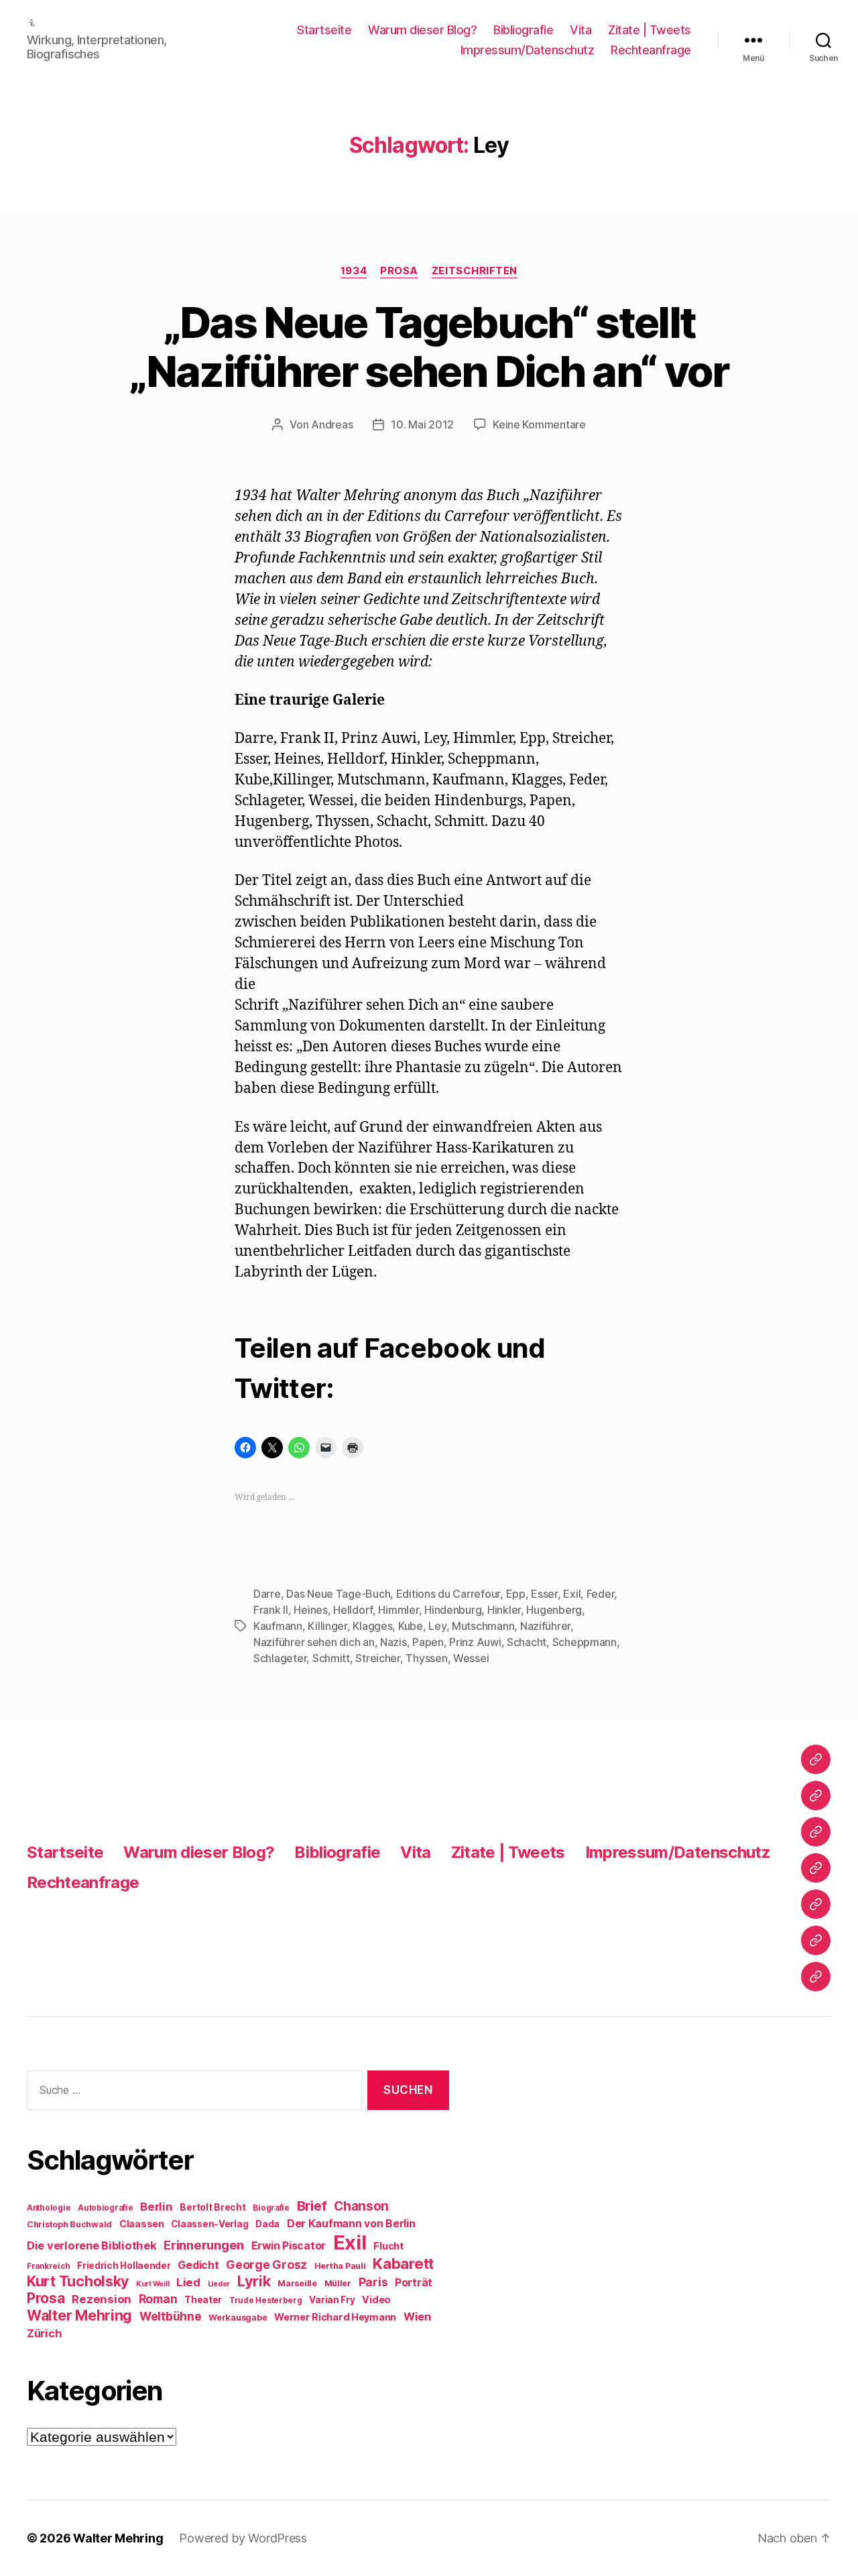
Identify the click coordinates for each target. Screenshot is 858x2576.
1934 (354, 271)
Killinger (327, 1626)
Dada (267, 2224)
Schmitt (331, 1658)
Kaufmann (278, 1626)
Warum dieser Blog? (422, 30)
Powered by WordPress (243, 2538)
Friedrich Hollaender (124, 2266)
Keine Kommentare (539, 424)
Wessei (471, 1658)
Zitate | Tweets (650, 30)
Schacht (527, 1642)
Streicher (378, 1658)
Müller (338, 2283)
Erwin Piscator (289, 2246)
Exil (572, 1594)
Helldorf (353, 1610)
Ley (437, 1626)
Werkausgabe (238, 2318)
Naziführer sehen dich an (314, 1642)
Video (376, 2299)
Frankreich (48, 2266)
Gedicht (198, 2265)
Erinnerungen (204, 2245)
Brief (312, 2206)
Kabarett (403, 2263)
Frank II (271, 1610)
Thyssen (426, 1658)
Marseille (297, 2283)
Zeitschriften (475, 271)
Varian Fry (332, 2300)
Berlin (156, 2207)
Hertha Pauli (340, 2266)
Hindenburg (453, 1610)
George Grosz (266, 2265)
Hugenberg (554, 1610)
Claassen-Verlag (209, 2224)
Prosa (399, 271)
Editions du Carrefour (448, 1594)
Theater (203, 2300)
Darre (267, 1594)
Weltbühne (171, 2316)
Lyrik (254, 2281)
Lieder (219, 2284)
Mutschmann (483, 1626)
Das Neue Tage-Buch (338, 1594)
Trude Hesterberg (266, 2300)
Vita (580, 30)
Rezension (102, 2299)
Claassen (142, 2224)
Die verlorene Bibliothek (92, 2245)
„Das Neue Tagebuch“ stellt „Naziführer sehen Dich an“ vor (429, 347)
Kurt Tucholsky (78, 2281)
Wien (417, 2317)
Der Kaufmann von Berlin (351, 2224)
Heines (310, 1610)
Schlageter (280, 1658)
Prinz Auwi (475, 1642)
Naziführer (545, 1626)
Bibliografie (523, 30)
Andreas (332, 424)
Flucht (388, 2246)
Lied (188, 2282)
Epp (516, 1594)
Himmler (398, 1610)
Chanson (361, 2206)
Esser (544, 1594)
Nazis (393, 1642)
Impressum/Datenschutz (528, 50)
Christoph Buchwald (69, 2224)
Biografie (271, 2208)
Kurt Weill (152, 2284)
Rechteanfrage (651, 50)
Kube (411, 1626)
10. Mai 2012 (422, 424)
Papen (428, 1642)
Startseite (324, 30)
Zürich (44, 2333)
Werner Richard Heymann (335, 2317)
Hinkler (504, 1610)
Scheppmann (585, 1642)
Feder (601, 1594)
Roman (158, 2299)
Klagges (372, 1626)
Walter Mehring (79, 2315)
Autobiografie (106, 2208)
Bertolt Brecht (212, 2207)
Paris (373, 2282)
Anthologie (49, 2208)
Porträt (414, 2283)
